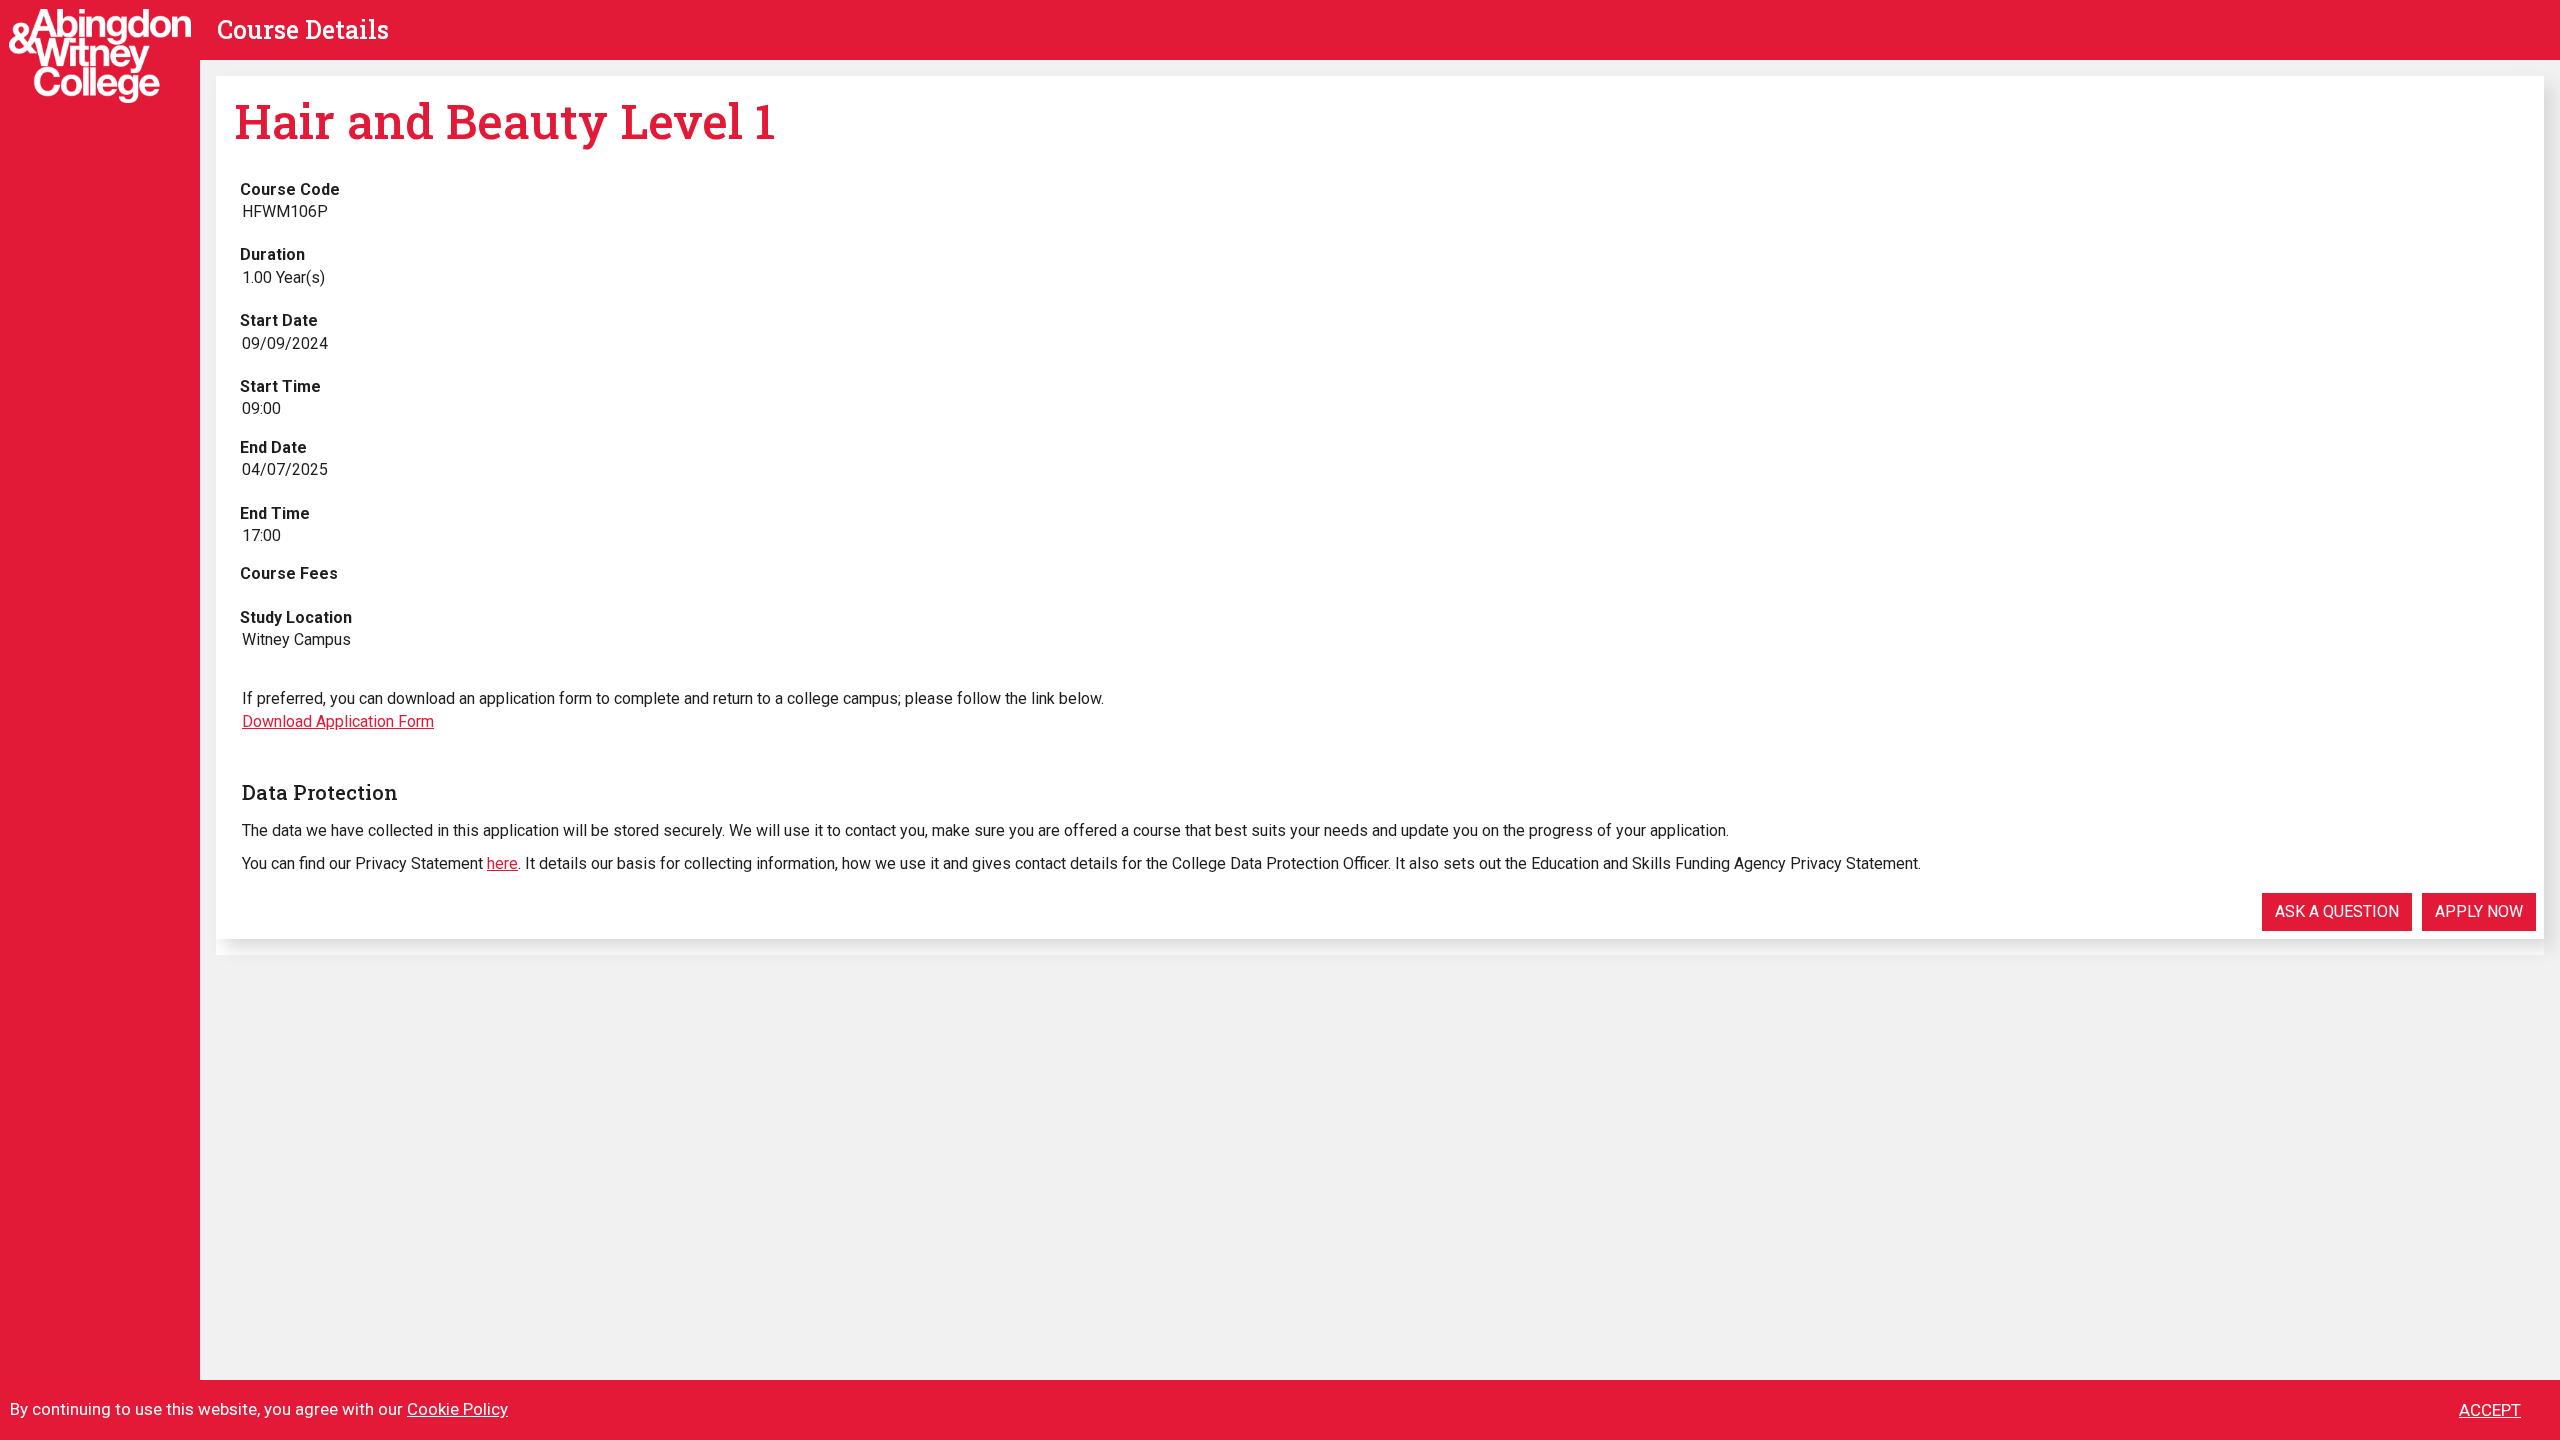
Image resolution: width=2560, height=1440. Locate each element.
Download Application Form (338, 721)
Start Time (280, 386)
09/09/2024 (285, 343)
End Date (273, 447)
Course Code (290, 189)
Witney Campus (296, 639)
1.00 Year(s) (283, 277)
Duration (272, 254)
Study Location (296, 617)
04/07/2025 (285, 469)
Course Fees (289, 573)
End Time (275, 513)
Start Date (279, 320)
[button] (2337, 912)
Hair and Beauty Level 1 (505, 120)
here (502, 863)
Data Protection (320, 792)
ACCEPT (2490, 1410)
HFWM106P (285, 211)
